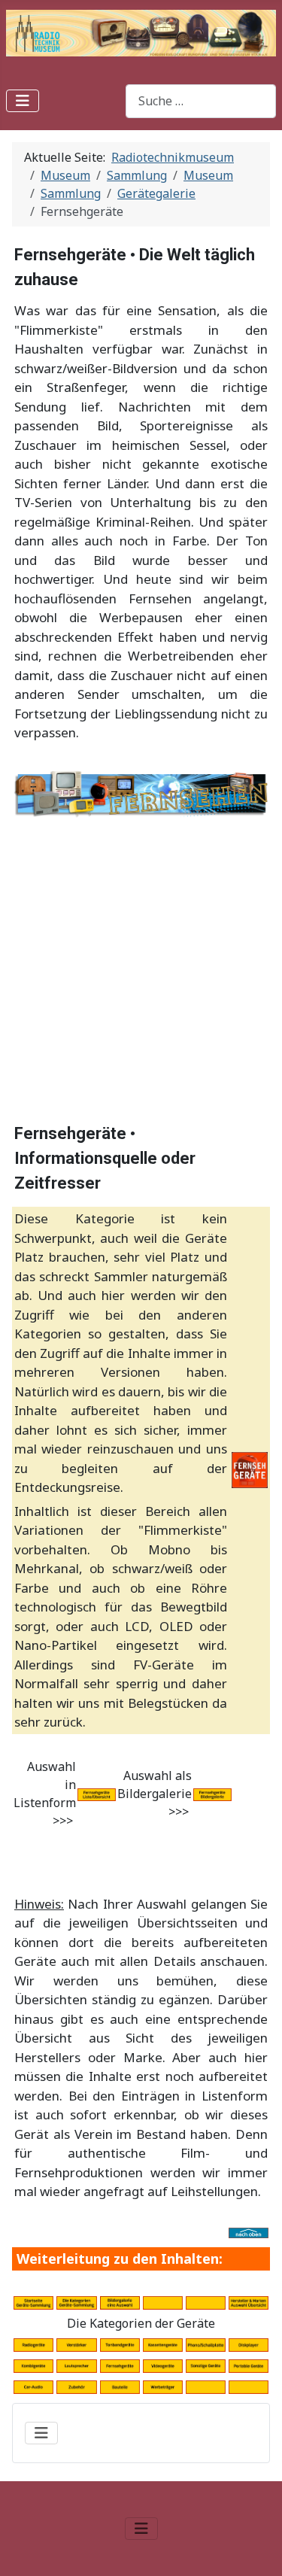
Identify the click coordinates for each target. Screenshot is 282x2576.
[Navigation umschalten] (23, 101)
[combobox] (201, 101)
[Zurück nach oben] (256, 2548)
